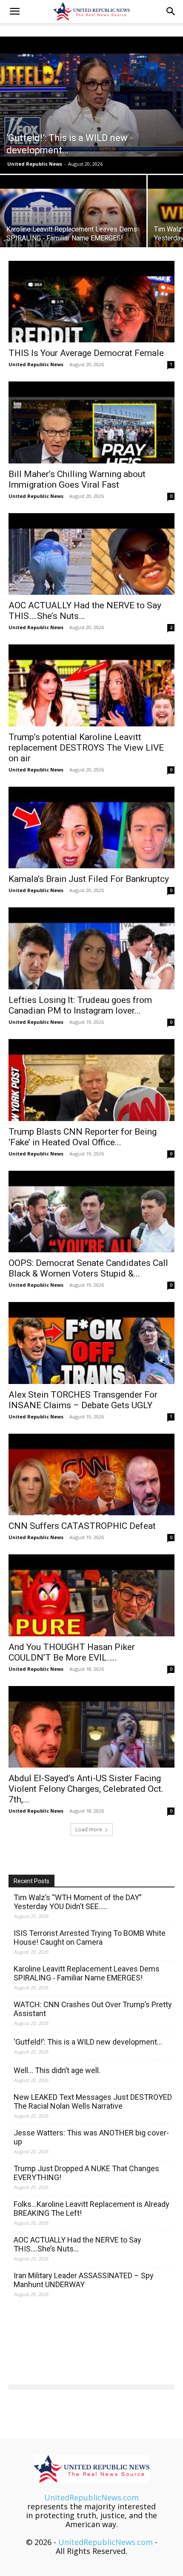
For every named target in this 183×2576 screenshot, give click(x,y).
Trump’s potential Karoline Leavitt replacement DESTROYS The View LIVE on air (86, 748)
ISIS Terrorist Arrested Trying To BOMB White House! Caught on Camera (90, 1938)
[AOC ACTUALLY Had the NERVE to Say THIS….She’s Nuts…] (91, 554)
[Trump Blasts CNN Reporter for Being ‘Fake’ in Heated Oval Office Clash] (91, 1080)
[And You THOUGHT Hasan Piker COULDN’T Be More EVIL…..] (91, 1595)
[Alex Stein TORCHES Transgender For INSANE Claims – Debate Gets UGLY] (91, 1343)
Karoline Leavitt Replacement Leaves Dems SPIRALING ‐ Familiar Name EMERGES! (87, 1973)
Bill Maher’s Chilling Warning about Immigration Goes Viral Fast (77, 479)
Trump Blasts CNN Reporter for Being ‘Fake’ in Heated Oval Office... (83, 1137)
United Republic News (35, 164)
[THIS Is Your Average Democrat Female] (91, 302)
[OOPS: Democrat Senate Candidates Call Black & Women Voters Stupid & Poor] (91, 1212)
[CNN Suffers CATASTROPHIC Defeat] (91, 1475)
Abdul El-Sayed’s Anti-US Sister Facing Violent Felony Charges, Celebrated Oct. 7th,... (86, 1789)
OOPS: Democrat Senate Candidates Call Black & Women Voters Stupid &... (88, 1268)
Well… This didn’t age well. (57, 2070)
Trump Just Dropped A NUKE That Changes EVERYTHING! (86, 2173)
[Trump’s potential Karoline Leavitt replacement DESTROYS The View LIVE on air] (91, 685)
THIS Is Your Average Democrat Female (86, 353)
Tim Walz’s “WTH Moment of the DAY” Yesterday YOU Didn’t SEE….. (78, 1902)
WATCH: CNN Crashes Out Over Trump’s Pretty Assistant (93, 2009)
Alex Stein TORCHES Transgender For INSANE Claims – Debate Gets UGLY (83, 1400)
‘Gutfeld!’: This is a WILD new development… (88, 2042)
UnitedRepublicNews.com (91, 2497)
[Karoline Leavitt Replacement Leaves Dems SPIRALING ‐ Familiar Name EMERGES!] (73, 230)
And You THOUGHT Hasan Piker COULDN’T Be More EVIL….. (72, 1652)
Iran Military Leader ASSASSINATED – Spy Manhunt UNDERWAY (84, 2280)
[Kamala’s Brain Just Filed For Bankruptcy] (91, 828)
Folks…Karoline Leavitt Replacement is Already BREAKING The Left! (91, 2209)
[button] (14, 11)
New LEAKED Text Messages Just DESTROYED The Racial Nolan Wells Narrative (93, 2101)
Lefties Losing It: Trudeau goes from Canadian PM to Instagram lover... (80, 1005)
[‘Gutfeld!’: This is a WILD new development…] (91, 105)
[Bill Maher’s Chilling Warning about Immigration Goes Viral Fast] (91, 422)
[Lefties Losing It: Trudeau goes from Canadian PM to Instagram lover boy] (91, 948)
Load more (89, 1829)
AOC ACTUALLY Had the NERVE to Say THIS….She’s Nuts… (77, 2244)
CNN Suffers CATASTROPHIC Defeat (82, 1526)
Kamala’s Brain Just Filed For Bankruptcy (89, 879)
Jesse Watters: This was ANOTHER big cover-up (91, 2137)
